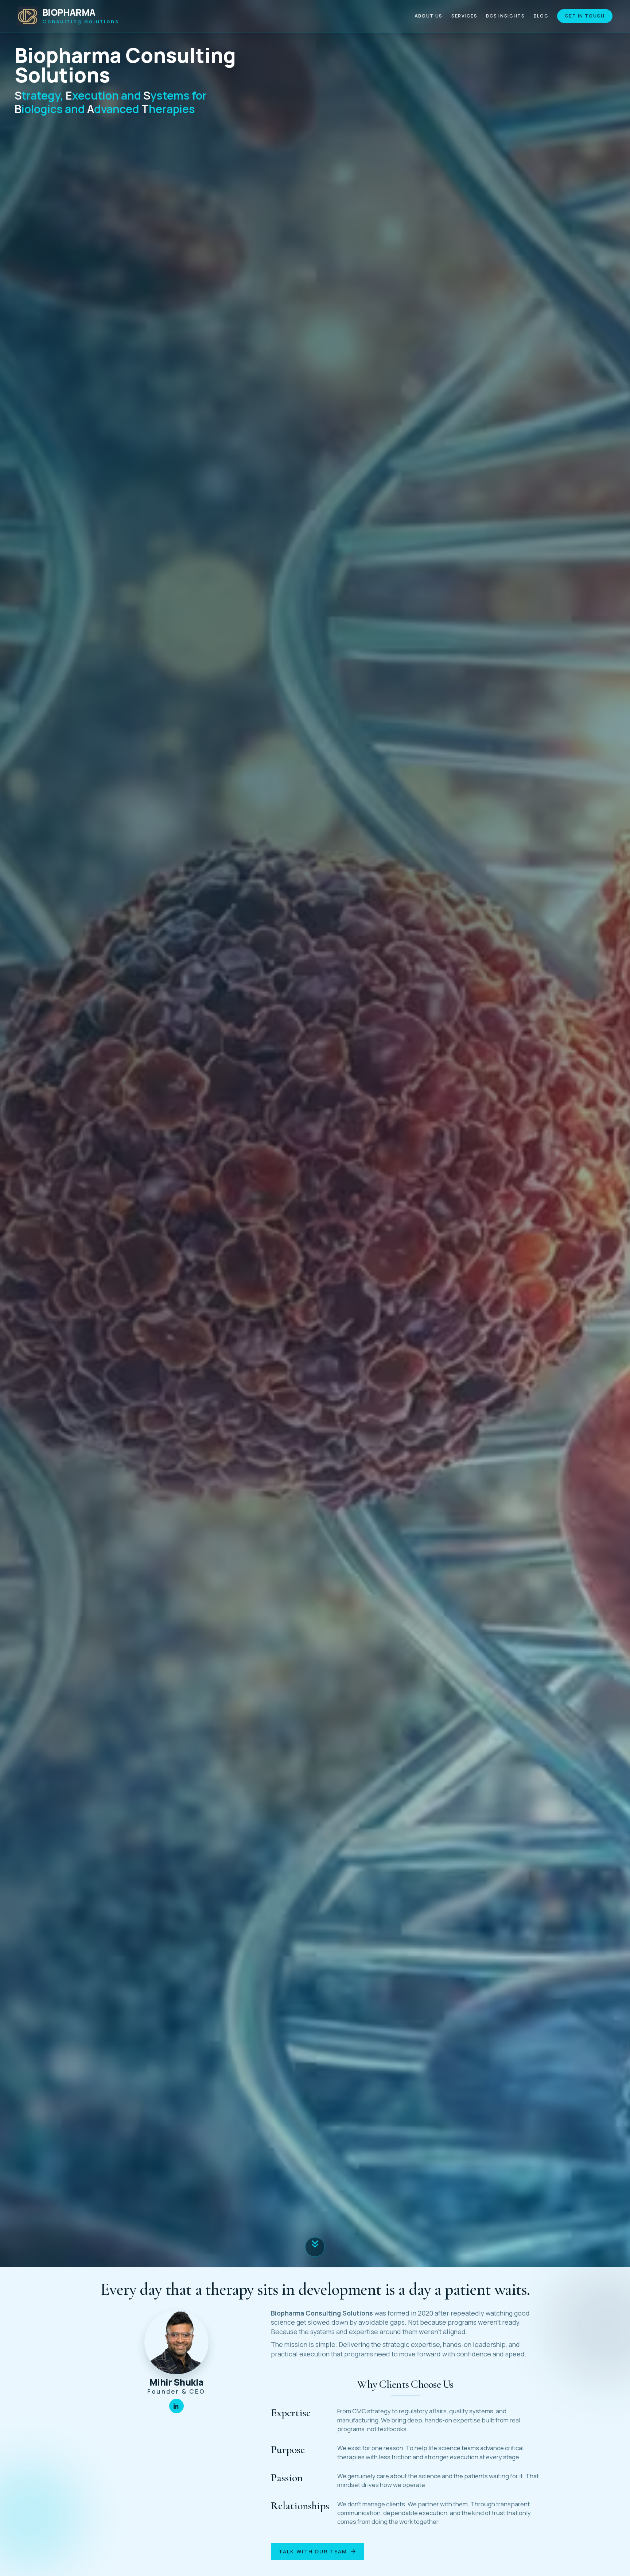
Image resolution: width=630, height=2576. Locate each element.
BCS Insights (505, 16)
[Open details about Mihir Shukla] (176, 2342)
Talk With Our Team (318, 2552)
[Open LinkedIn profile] (176, 2406)
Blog (541, 16)
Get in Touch (585, 16)
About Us (429, 16)
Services (464, 16)
